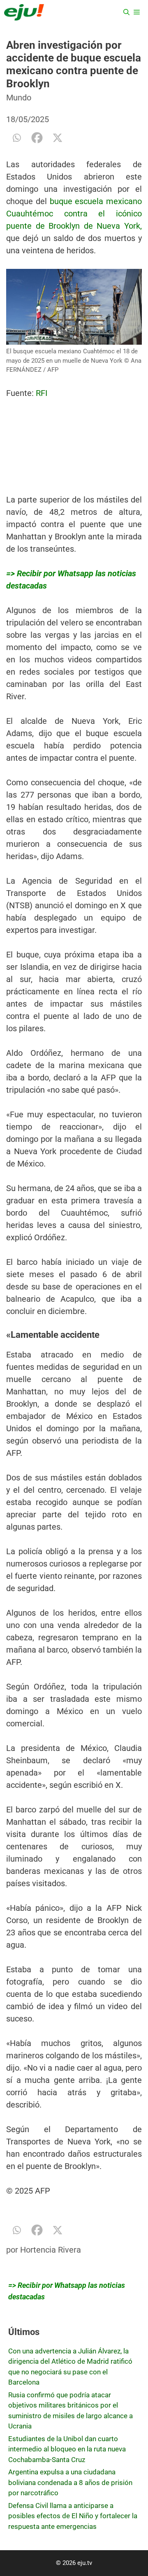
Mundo (19, 98)
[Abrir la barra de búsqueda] (126, 12)
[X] (58, 138)
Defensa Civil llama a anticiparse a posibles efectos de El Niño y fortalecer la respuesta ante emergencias (73, 2516)
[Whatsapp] (16, 138)
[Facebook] (37, 138)
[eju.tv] (24, 12)
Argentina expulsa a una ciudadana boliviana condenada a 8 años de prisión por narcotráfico (70, 2482)
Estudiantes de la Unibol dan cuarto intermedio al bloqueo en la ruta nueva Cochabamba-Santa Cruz (67, 2449)
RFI (42, 393)
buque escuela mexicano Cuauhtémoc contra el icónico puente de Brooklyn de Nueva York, (74, 214)
